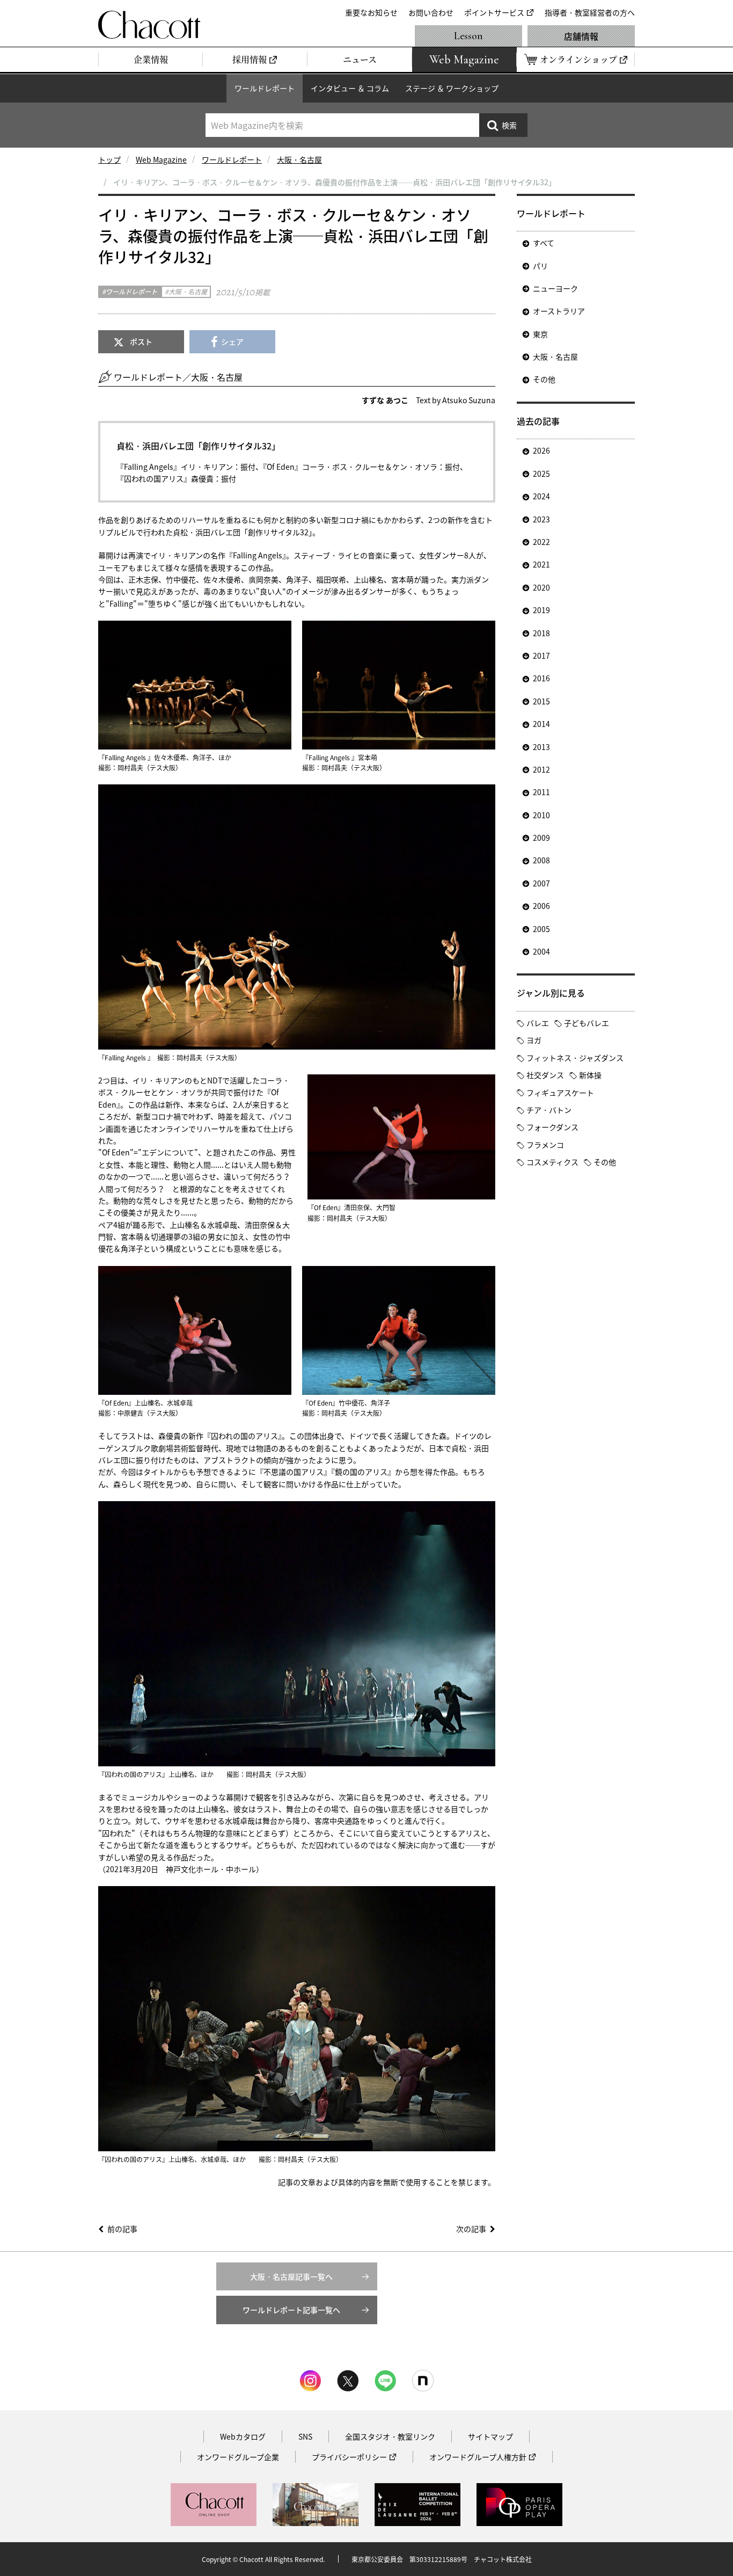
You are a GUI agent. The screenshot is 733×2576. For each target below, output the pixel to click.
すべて (544, 243)
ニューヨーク (555, 288)
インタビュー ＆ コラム (350, 88)
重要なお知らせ (371, 12)
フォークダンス (552, 1127)
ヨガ (534, 1040)
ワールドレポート (265, 88)
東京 (540, 334)
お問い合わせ (431, 12)
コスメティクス (552, 1162)
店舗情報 (581, 36)
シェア (232, 341)
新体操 (590, 1075)
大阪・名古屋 (299, 159)
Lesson (468, 36)
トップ (109, 159)
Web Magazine (161, 159)
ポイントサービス (494, 12)
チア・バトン (549, 1110)
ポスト (141, 341)
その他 (544, 379)
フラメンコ (545, 1145)
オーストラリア (559, 311)
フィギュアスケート (560, 1093)
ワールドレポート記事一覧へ (291, 2310)
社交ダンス (545, 1075)
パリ (540, 266)
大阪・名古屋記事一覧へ (291, 2276)
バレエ (538, 1023)
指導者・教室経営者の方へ (590, 12)
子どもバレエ (587, 1023)
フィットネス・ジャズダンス (575, 1058)
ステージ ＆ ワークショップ (452, 88)
